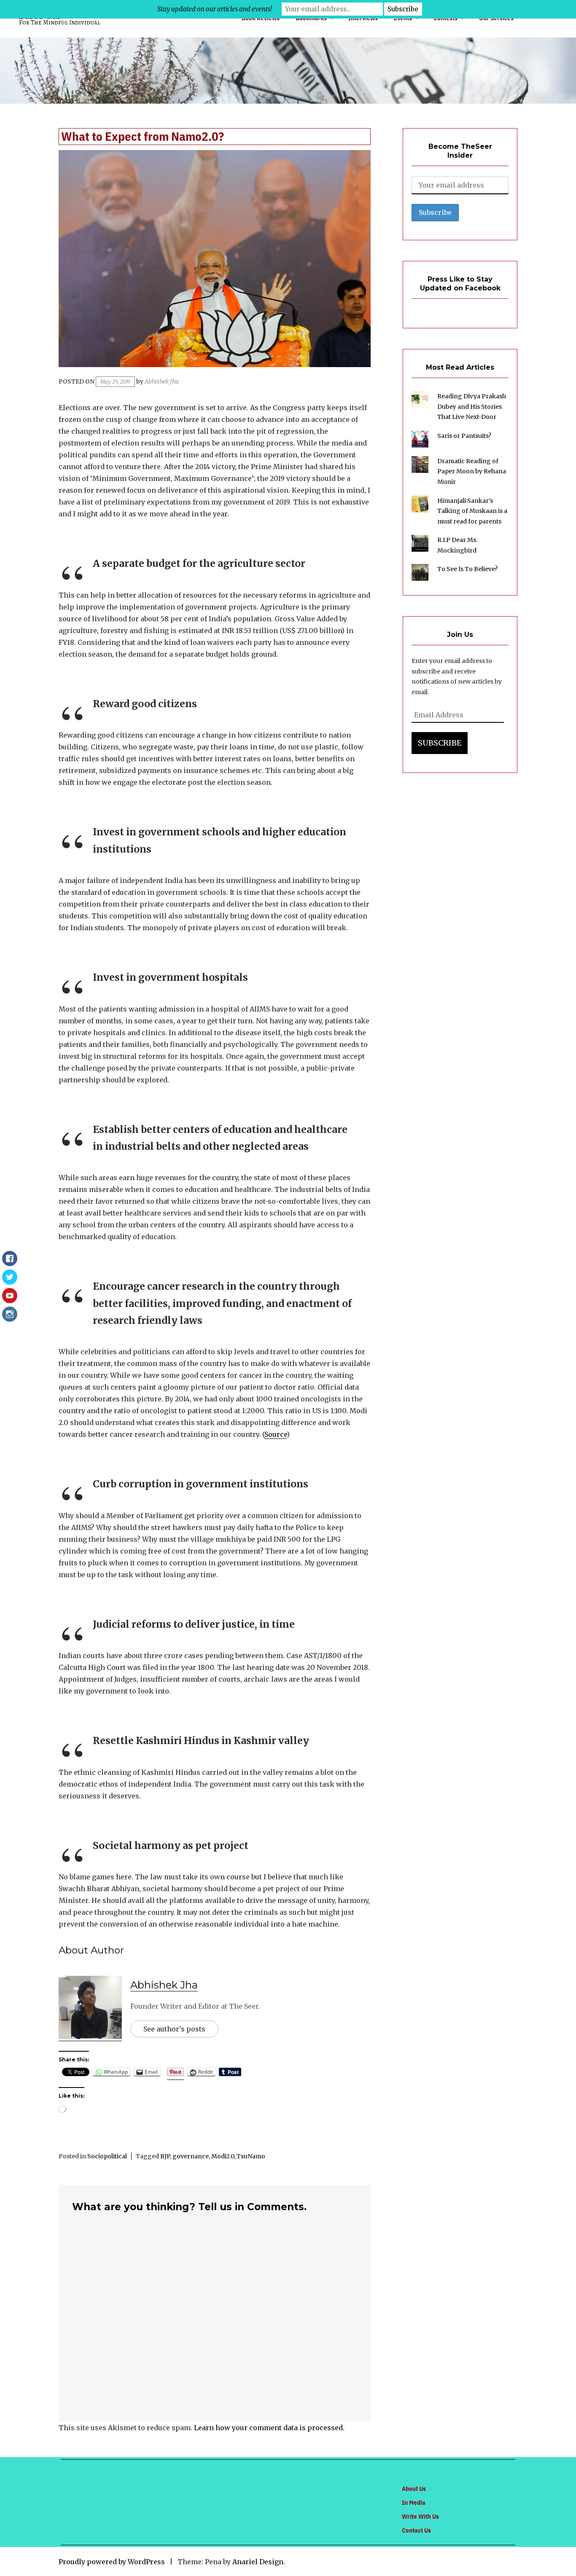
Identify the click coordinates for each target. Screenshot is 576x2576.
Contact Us (416, 2530)
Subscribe (440, 743)
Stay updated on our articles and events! (215, 9)
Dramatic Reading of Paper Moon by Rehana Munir (472, 471)
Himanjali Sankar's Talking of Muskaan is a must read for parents (472, 511)
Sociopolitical (107, 2156)
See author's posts (174, 2029)
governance (191, 2156)
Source (276, 1434)
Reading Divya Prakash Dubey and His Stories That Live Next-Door (472, 407)
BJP (165, 2156)
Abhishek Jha (162, 381)
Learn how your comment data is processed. (269, 2428)
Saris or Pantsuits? (464, 436)
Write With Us (420, 2516)
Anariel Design (258, 2562)
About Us (414, 2489)
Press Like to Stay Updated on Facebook (460, 284)
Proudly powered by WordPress (112, 2562)
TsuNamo (251, 2156)
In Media (414, 2502)
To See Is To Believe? (467, 569)
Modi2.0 (223, 2156)
